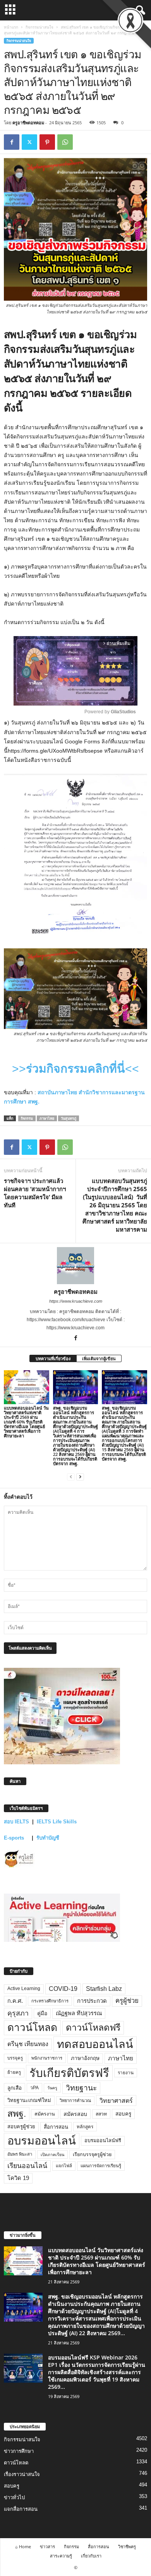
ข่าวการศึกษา (19, 2451)
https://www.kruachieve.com (76, 1301)
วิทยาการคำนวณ (75, 2100)
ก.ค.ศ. (15, 2001)
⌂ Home (23, 2546)
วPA (34, 2088)
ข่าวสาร (47, 2546)
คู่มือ (42, 2013)
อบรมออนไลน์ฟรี (103, 2141)
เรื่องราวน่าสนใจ (22, 2474)
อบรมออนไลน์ (42, 2141)
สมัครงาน (45, 2114)
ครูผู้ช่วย (127, 2001)
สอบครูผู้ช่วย (21, 2127)
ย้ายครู (14, 2072)
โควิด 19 (18, 2178)
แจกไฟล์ (64, 2166)
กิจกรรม (27, 1118)
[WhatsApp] (65, 142)
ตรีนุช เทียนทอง (28, 2044)
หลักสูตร (85, 2127)
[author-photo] (75, 1266)
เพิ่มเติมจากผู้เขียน (99, 1358)
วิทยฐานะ (81, 2088)
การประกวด (92, 2001)
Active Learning (24, 1989)
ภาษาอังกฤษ (85, 2058)
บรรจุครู (15, 2058)
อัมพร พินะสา (20, 2154)
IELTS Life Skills (57, 1822)
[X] (29, 142)
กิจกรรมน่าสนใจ (39, 27)
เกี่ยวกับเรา (91, 2556)
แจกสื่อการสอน (21, 2509)
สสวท (101, 2114)
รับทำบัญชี (48, 1838)
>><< (75, 1069)
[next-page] (80, 1477)
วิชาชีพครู (127, 2546)
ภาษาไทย (47, 1118)
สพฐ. (17, 2114)
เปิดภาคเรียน (52, 2155)
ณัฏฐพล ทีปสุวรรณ (79, 2013)
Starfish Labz (104, 1989)
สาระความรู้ (61, 2556)
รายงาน (126, 2073)
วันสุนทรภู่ (69, 1118)
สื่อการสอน (56, 2127)
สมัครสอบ (75, 2114)
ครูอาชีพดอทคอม (28, 123)
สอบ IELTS (16, 1822)
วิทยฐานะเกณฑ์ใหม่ (29, 2100)
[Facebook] (12, 142)
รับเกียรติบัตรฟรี (69, 2073)
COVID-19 (63, 1989)
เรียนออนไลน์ (27, 2166)
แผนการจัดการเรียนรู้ (101, 2166)
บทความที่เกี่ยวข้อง (53, 1358)
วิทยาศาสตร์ (116, 2100)
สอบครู (123, 2114)
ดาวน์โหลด (32, 2028)
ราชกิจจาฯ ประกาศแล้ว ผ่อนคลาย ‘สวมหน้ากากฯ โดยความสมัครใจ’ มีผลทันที (35, 1193)
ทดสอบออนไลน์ (95, 2044)
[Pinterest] (47, 142)
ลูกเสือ (15, 2088)
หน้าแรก (11, 27)
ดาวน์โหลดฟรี (93, 2028)
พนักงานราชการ (47, 2058)
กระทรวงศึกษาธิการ (50, 2001)
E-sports (15, 1838)
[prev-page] (71, 1477)
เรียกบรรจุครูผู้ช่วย (92, 2155)
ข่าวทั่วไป (14, 2497)
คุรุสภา (18, 2013)
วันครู (52, 2088)
